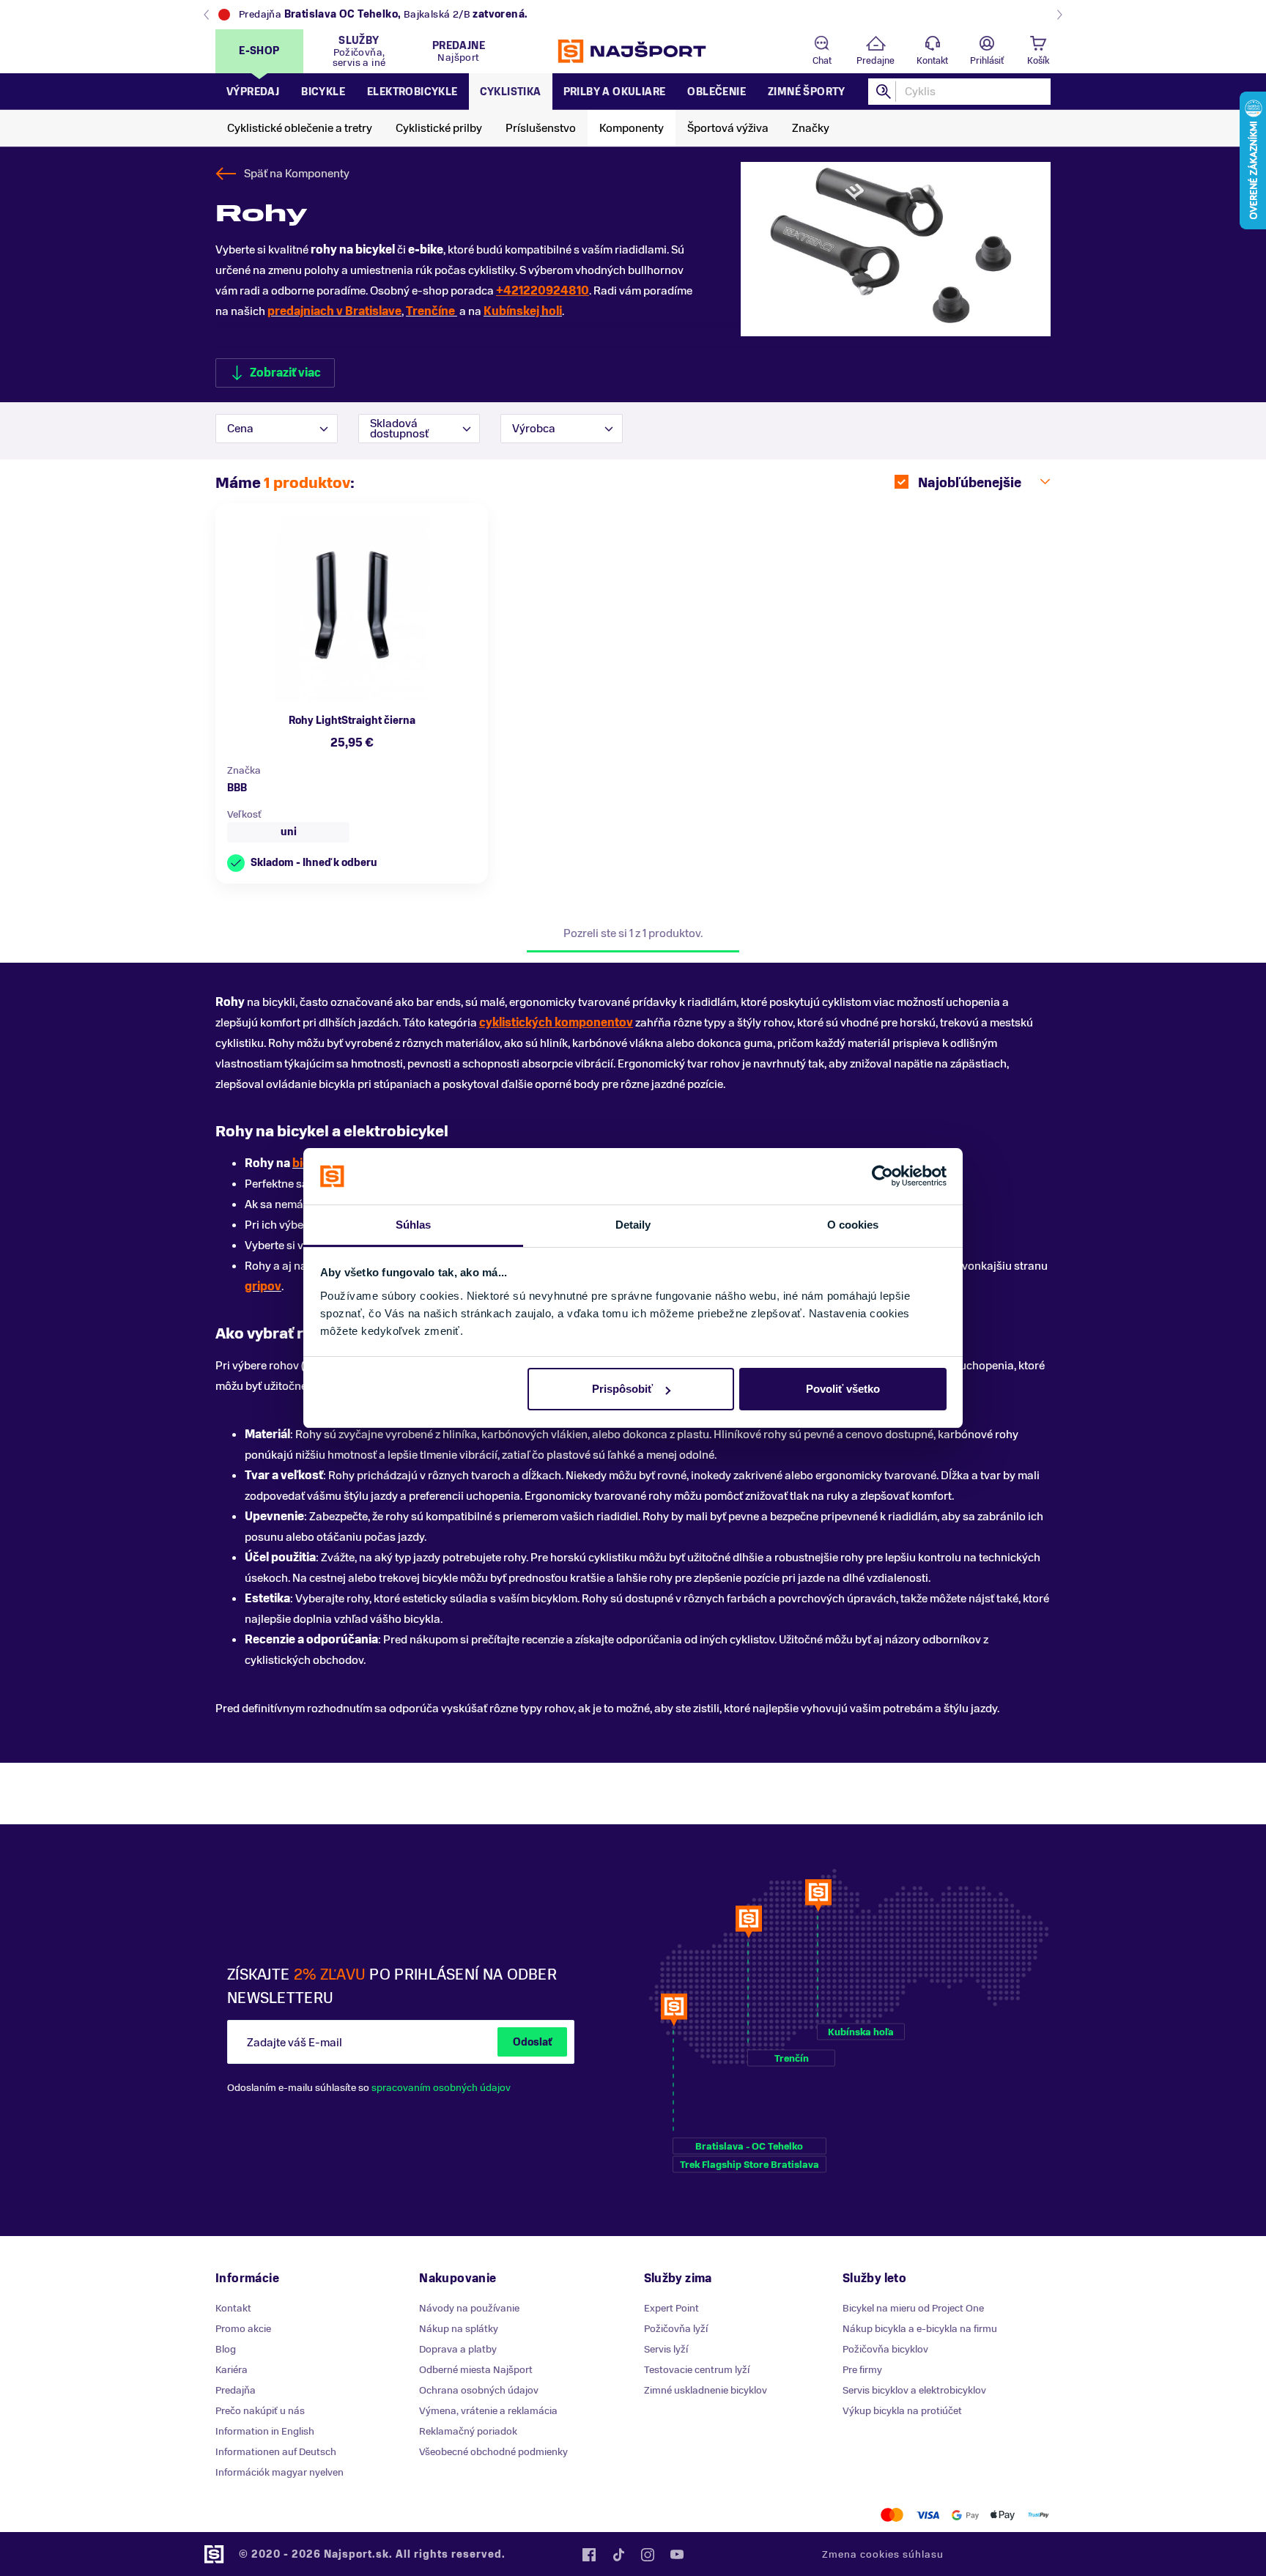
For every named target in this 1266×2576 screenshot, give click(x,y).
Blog (226, 2349)
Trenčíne (432, 311)
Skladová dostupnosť (399, 429)
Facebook (589, 2555)
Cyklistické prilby (439, 128)
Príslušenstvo (541, 128)
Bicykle (323, 92)
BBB (237, 788)
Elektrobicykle (412, 92)
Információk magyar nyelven (280, 2472)
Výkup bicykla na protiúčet (902, 2411)
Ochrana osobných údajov (479, 2390)
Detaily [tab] (633, 1225)
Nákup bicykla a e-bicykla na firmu (920, 2329)
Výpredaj (253, 92)
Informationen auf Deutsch (276, 2452)
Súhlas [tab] (414, 1225)
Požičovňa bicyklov (885, 2349)
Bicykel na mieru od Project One (913, 2308)
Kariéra (232, 2370)
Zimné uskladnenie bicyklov (706, 2390)
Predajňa (236, 2390)
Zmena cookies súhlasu (883, 2554)
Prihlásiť (987, 61)
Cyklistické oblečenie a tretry (300, 128)
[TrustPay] (1039, 2515)
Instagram (648, 2555)
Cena (240, 429)
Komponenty (632, 128)
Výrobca (534, 429)
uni (289, 832)
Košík (1038, 61)
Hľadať (884, 92)
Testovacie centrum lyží (697, 2370)
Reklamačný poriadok (468, 2431)
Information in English (265, 2431)
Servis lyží (666, 2349)
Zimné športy (807, 92)
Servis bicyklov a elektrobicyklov (914, 2390)
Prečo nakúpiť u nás (260, 2411)
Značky (811, 128)
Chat (822, 61)
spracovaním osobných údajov (441, 2088)
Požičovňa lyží (676, 2329)
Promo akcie (243, 2329)
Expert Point (671, 2308)
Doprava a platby (458, 2349)
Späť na (297, 174)
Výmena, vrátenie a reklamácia (488, 2411)
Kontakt (932, 61)
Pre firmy (862, 2370)
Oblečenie (717, 92)
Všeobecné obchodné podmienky (493, 2452)
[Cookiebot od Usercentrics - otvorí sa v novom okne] (882, 1177)
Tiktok (618, 2555)
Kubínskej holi (523, 311)
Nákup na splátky (459, 2329)
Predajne (876, 61)
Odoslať (532, 2042)
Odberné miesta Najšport (476, 2370)
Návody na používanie (469, 2308)
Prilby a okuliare (615, 92)
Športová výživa (728, 128)
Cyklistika (511, 92)
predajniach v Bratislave (334, 311)
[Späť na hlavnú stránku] (633, 51)
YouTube (677, 2555)
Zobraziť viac (285, 373)
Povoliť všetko (843, 1389)
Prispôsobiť (622, 1389)
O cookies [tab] (853, 1225)
